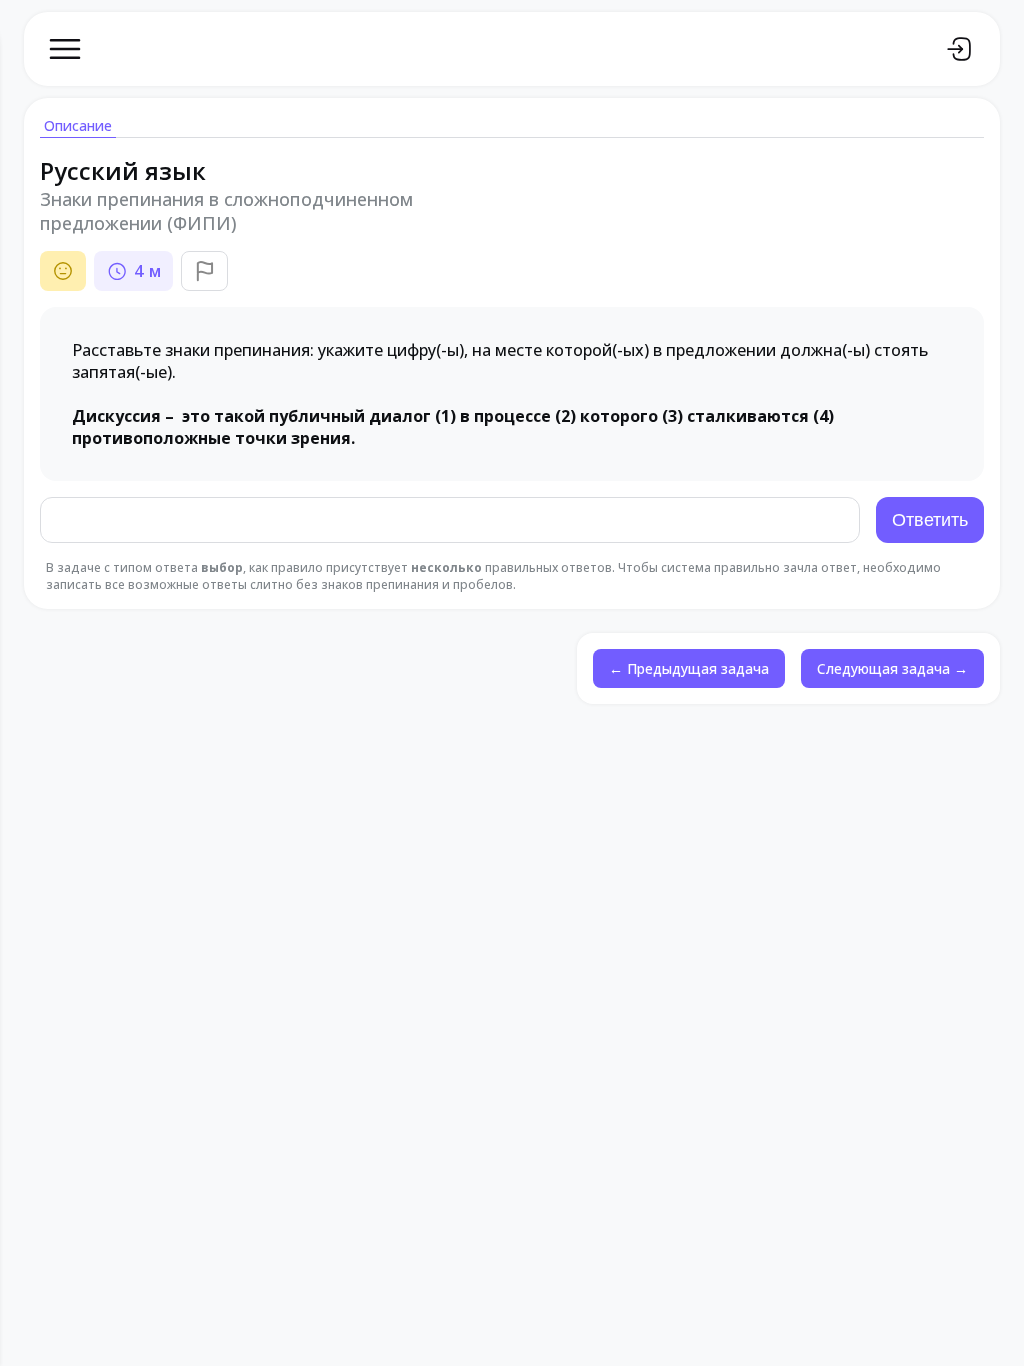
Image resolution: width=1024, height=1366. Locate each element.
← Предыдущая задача (689, 668)
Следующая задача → (892, 668)
